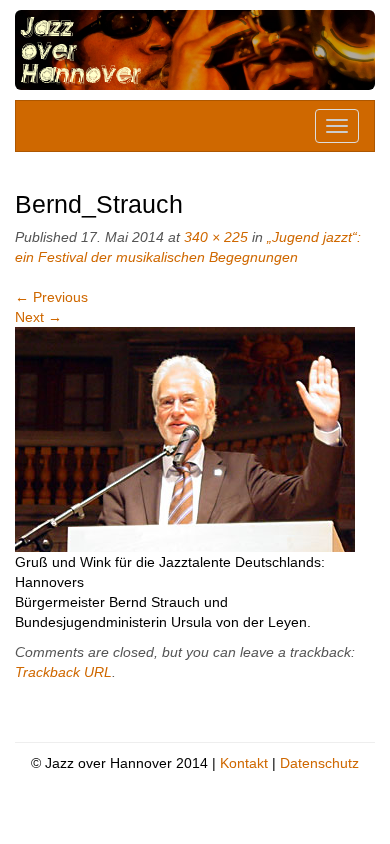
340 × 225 (216, 237)
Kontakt (244, 763)
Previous (51, 297)
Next (38, 317)
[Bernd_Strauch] (185, 438)
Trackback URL (63, 672)
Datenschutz (319, 763)
